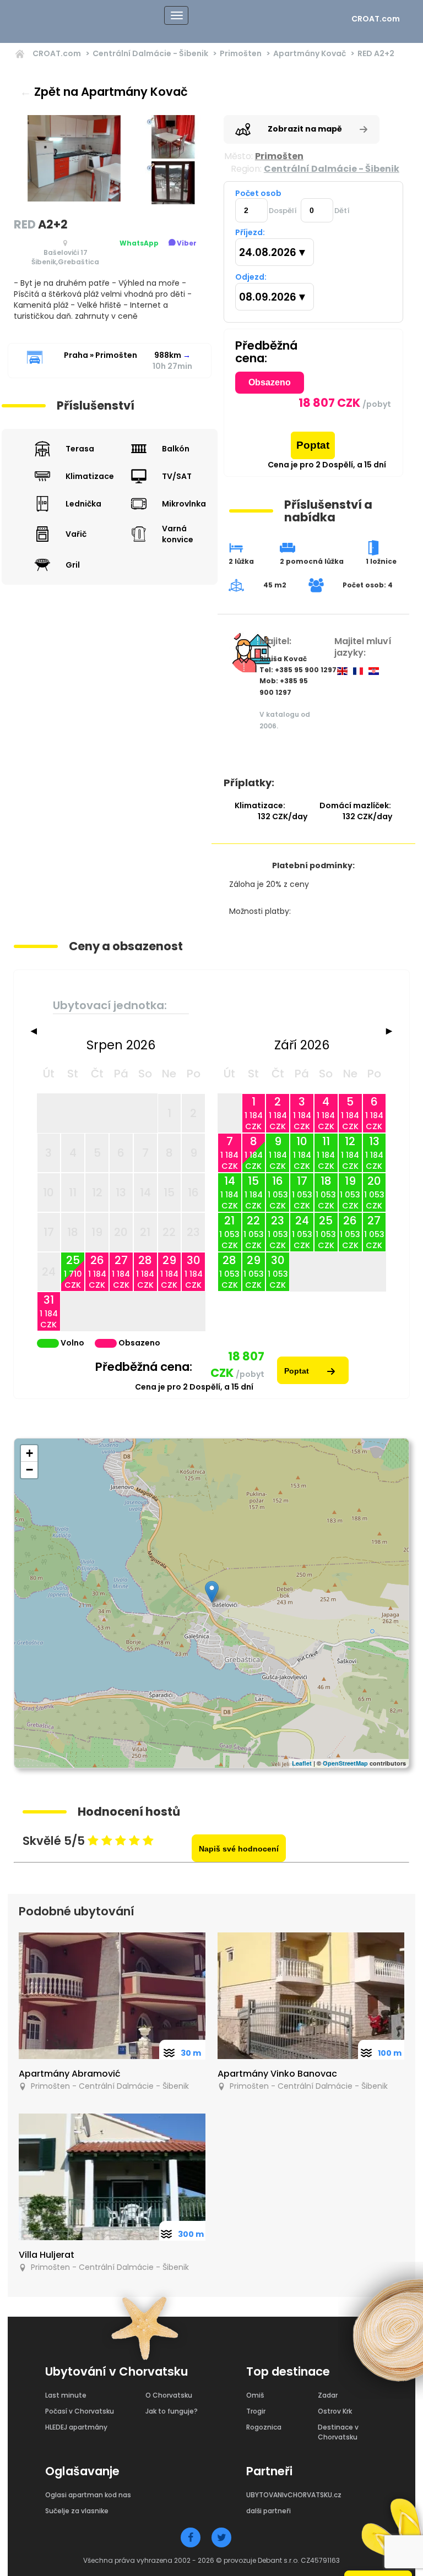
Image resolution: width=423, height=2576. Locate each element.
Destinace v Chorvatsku (338, 2432)
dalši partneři (269, 2511)
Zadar (328, 2395)
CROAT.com (376, 19)
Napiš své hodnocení (239, 1849)
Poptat (313, 445)
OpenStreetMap (345, 1763)
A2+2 (376, 53)
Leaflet (302, 1763)
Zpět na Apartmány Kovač (104, 92)
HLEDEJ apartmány (76, 2427)
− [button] (29, 1470)
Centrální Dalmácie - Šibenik (150, 53)
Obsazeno (270, 382)
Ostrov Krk (335, 2411)
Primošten (241, 53)
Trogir (256, 2411)
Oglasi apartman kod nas (88, 2495)
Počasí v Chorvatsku (80, 2411)
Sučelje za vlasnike (77, 2511)
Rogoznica (264, 2427)
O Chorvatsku (169, 2395)
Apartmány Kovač (310, 53)
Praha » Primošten (101, 355)
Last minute (66, 2395)
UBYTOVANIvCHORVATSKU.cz (294, 2495)
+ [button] (29, 1453)
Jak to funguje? (172, 2411)
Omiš (255, 2395)
